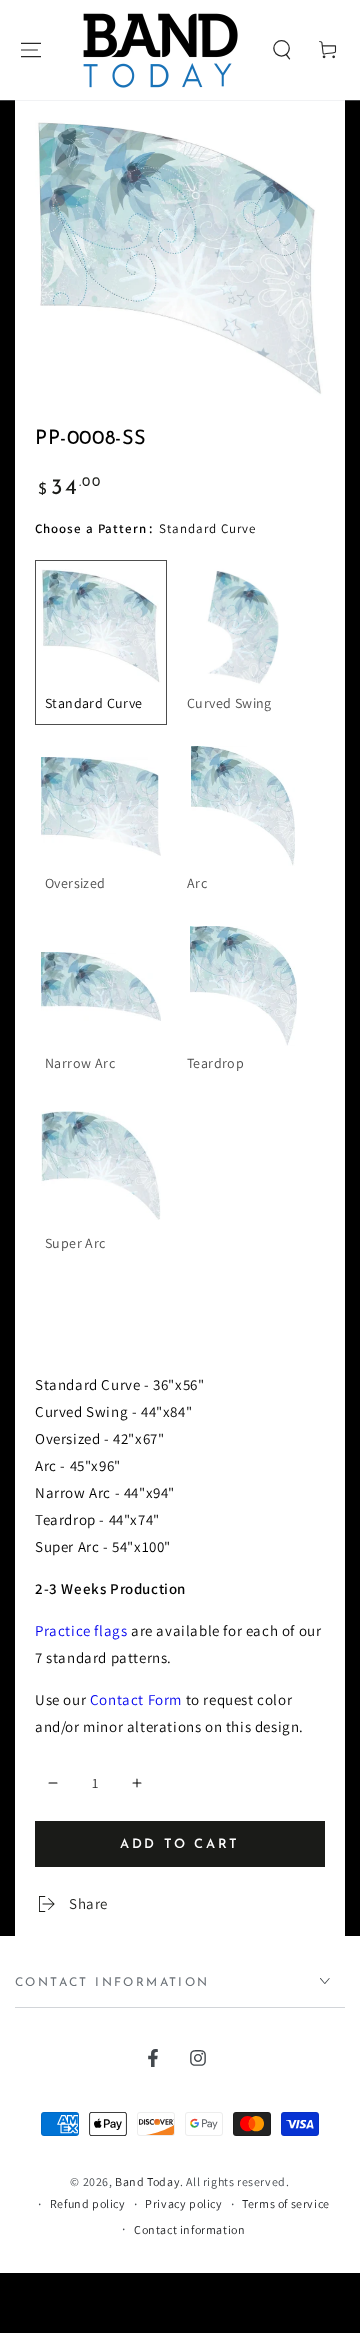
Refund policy (88, 2203)
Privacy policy (183, 2203)
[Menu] (31, 50)
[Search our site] (282, 50)
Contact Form (136, 1699)
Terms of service (286, 2203)
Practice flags (81, 1630)
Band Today (147, 2181)
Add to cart (180, 1844)
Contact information (189, 2229)
